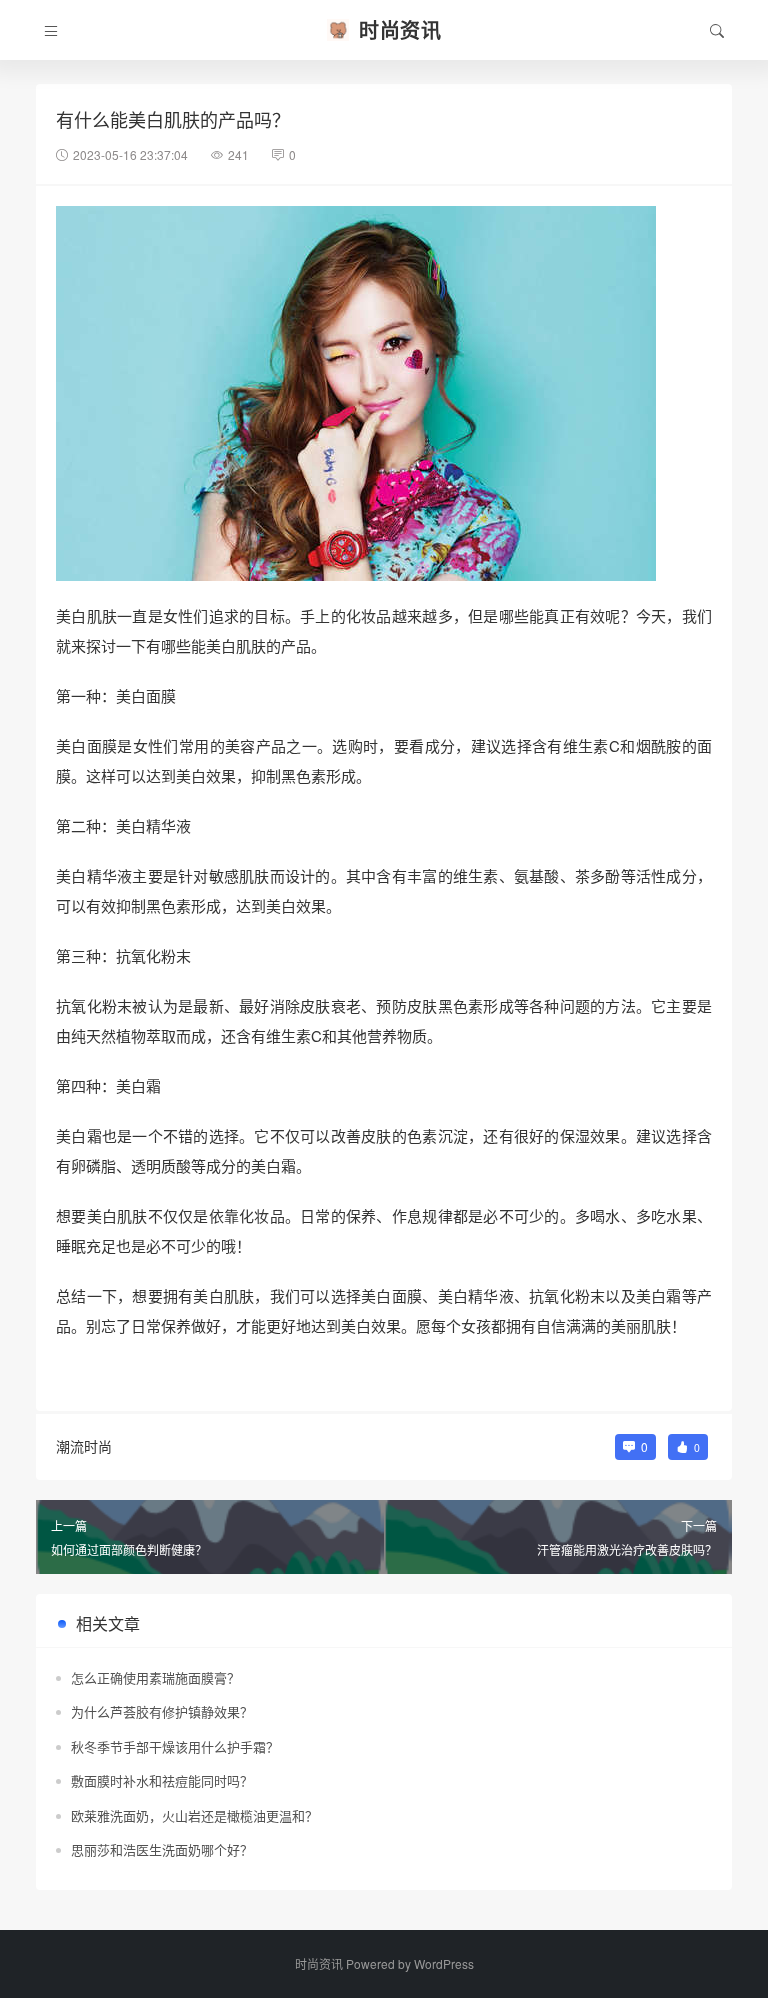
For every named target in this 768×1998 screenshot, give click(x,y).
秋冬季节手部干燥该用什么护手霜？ (175, 1746)
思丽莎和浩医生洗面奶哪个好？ (162, 1849)
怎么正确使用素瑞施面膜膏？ (155, 1677)
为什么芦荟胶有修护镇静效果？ (162, 1711)
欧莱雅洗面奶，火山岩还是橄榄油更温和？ (194, 1815)
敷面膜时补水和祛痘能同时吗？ (162, 1780)
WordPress (444, 1963)
